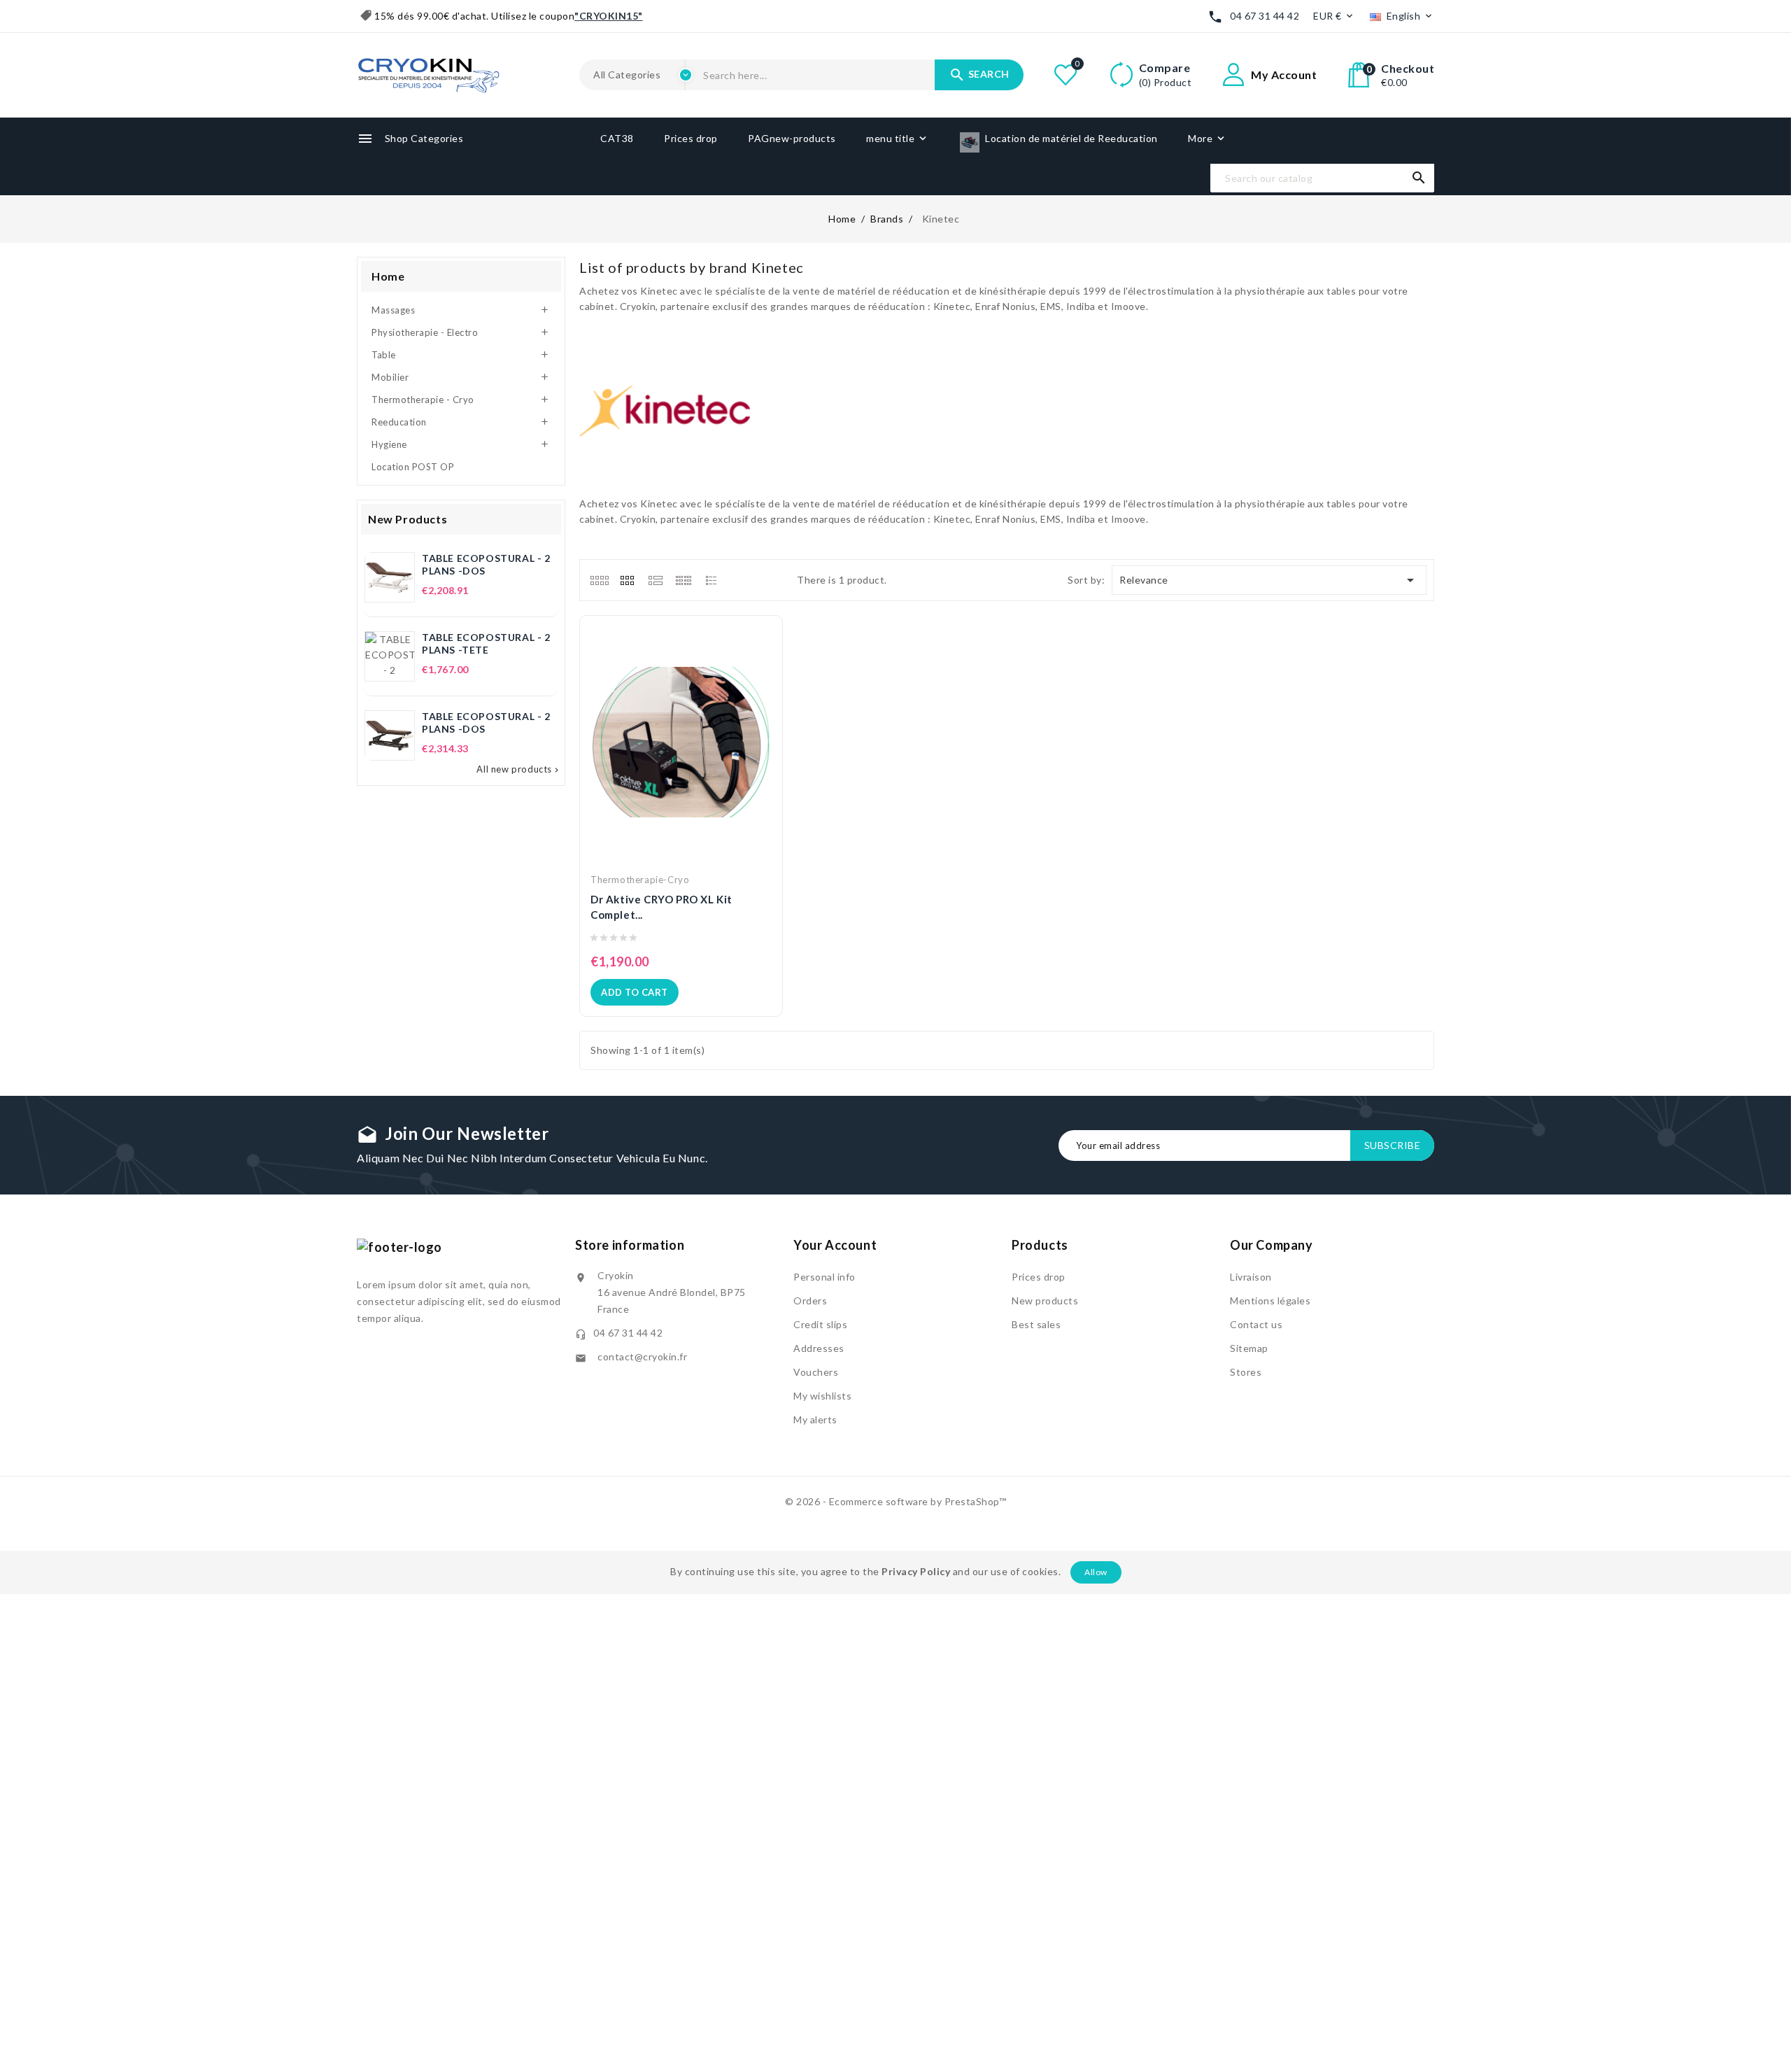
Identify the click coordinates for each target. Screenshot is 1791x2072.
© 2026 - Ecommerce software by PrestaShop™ (895, 1501)
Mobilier (390, 377)
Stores (1246, 1372)
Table (384, 355)
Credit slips (820, 1324)
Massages (393, 310)
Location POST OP (413, 467)
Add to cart (635, 992)
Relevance (1269, 580)
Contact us (1256, 1324)
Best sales (1036, 1324)
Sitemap (1249, 1348)
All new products (519, 769)
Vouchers (816, 1372)
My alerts (815, 1419)
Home (388, 276)
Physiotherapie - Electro (425, 332)
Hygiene (389, 444)
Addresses (819, 1348)
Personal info (824, 1277)
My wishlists (822, 1396)
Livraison (1251, 1277)
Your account (835, 1245)
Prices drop (1039, 1277)
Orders (810, 1301)
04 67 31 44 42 (1265, 16)
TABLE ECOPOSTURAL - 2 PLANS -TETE (486, 643)
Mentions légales (1270, 1301)
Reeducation (399, 422)
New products (1045, 1301)
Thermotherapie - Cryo (423, 400)
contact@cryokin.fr (642, 1356)
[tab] (599, 580)
